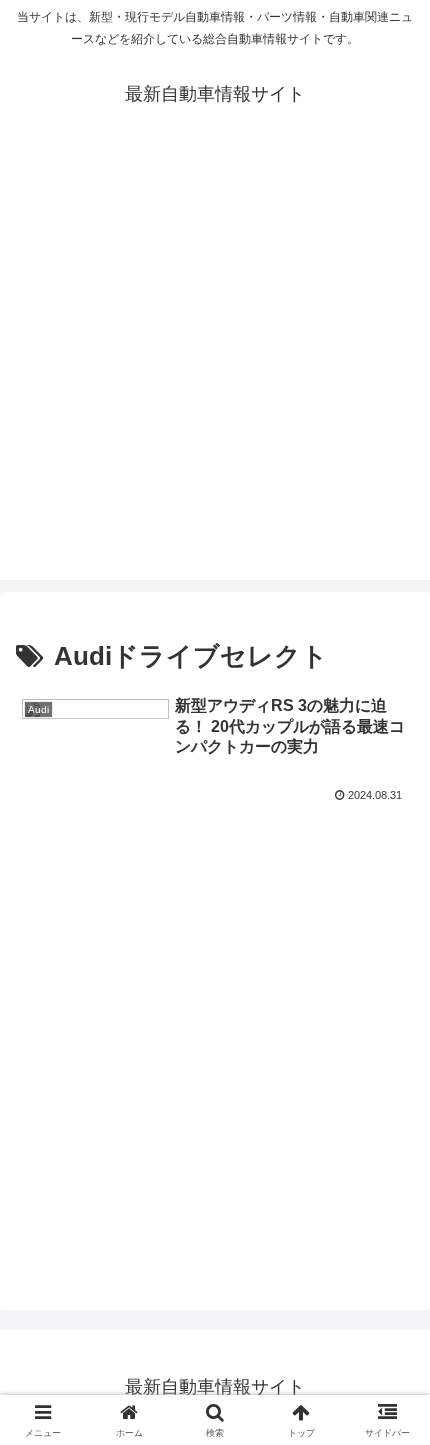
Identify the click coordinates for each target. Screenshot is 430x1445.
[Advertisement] (215, 365)
